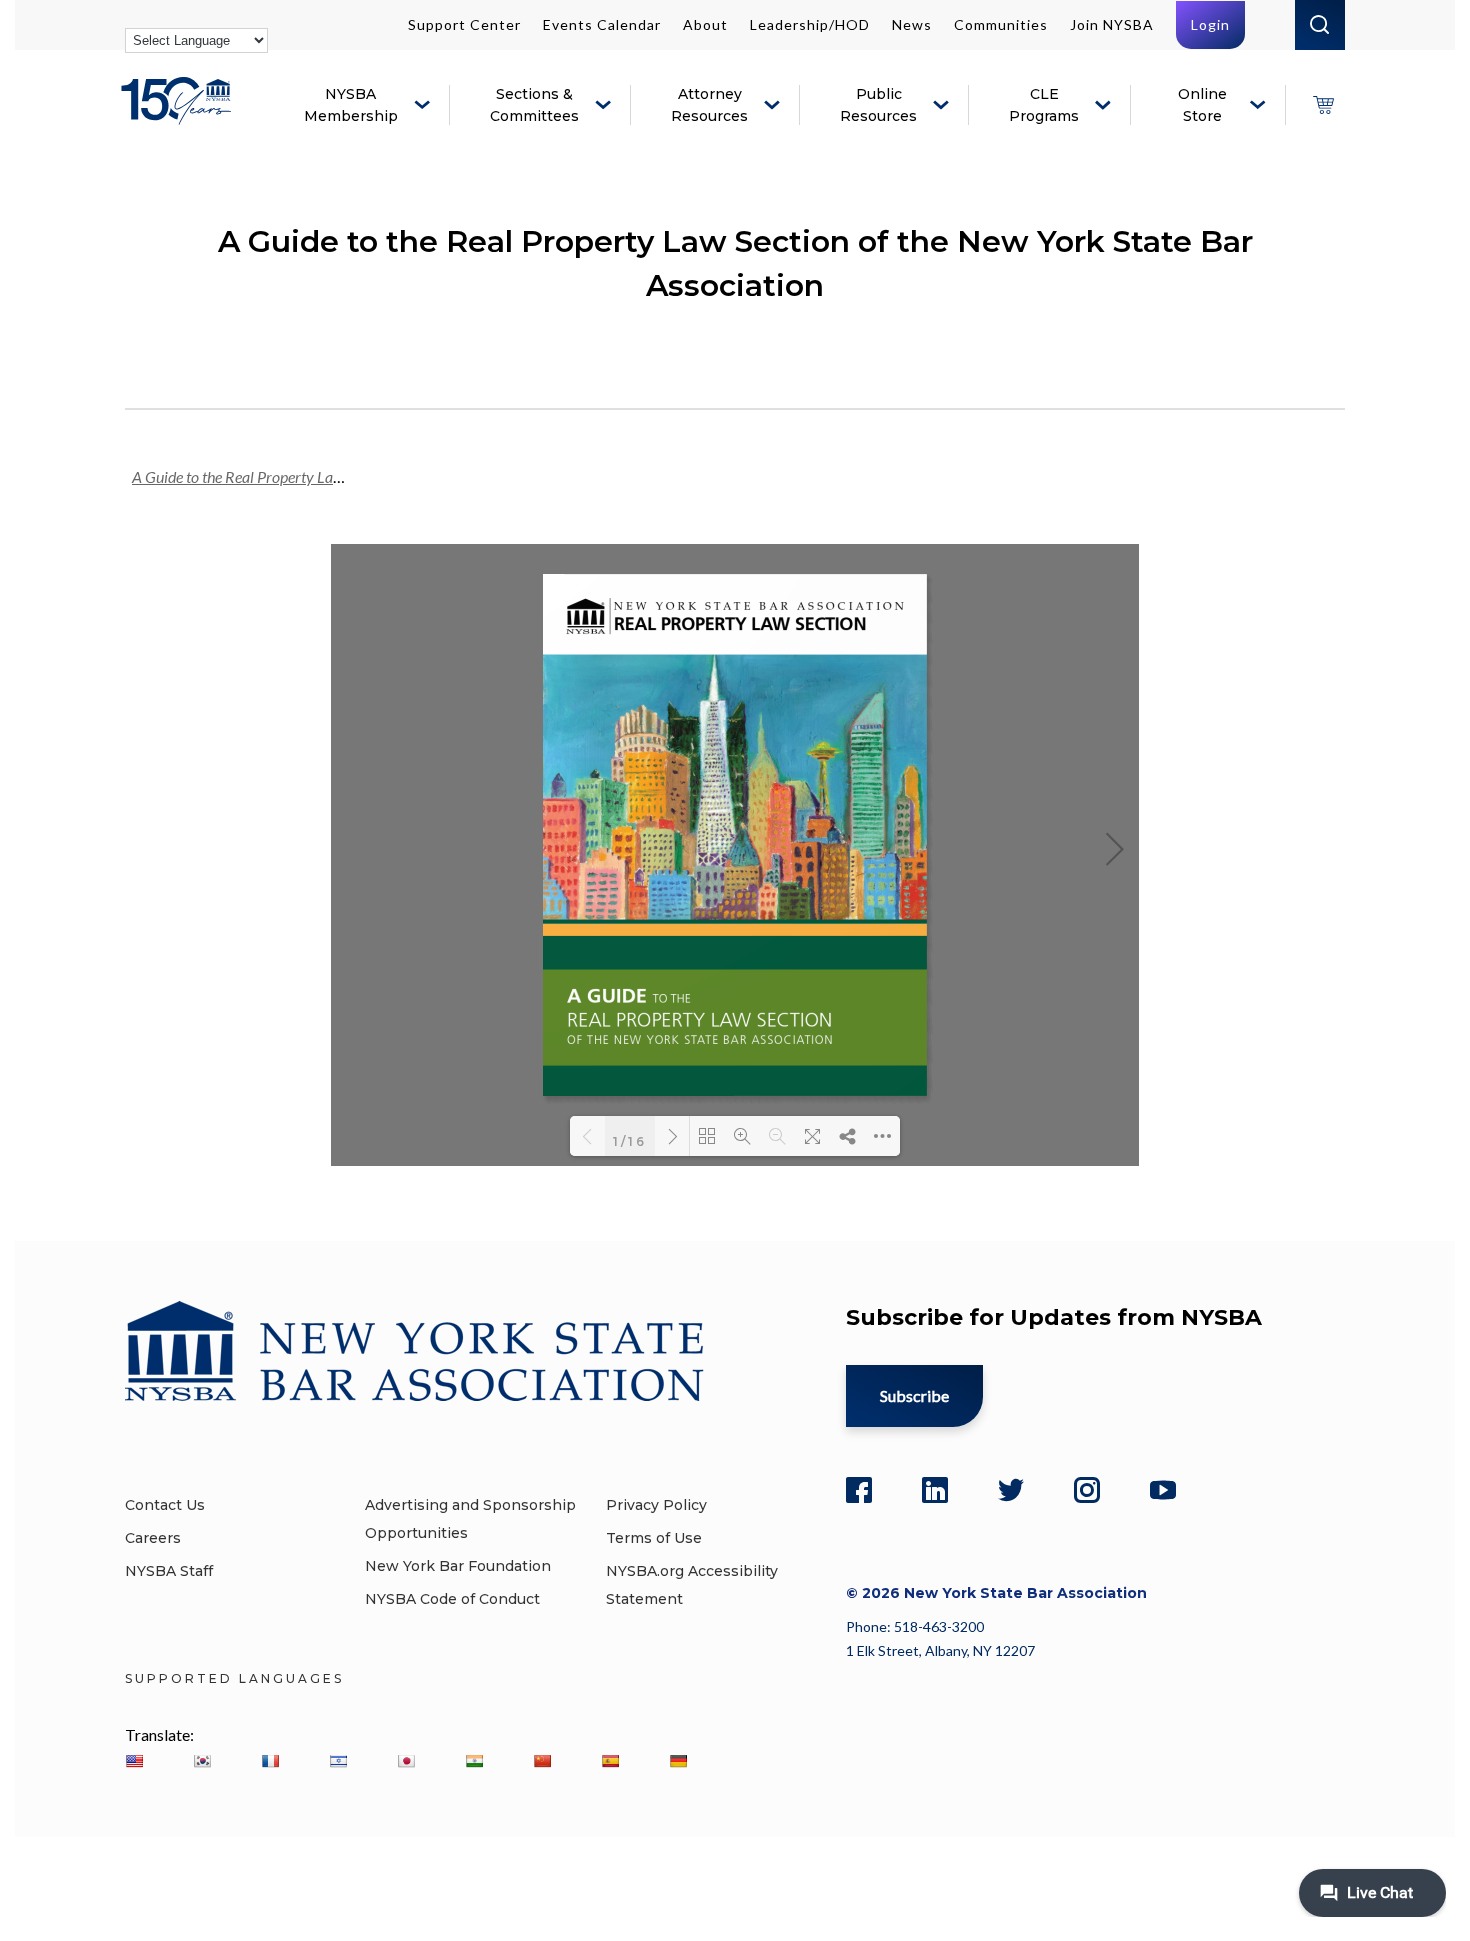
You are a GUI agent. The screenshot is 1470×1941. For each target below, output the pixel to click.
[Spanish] (610, 1761)
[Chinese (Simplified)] (542, 1761)
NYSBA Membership (351, 105)
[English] (134, 1761)
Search (1320, 25)
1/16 (630, 1140)
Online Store (1202, 105)
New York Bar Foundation (458, 1566)
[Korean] (202, 1761)
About (705, 24)
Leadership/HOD (810, 24)
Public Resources (878, 105)
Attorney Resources (709, 105)
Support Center (464, 24)
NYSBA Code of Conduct (452, 1599)
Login (1210, 24)
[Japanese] (406, 1761)
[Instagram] (1087, 1490)
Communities (1001, 24)
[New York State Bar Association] (179, 115)
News (912, 24)
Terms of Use (654, 1538)
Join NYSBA (1112, 24)
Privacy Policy (656, 1505)
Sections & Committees (534, 105)
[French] (270, 1761)
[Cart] (1323, 105)
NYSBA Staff (169, 1571)
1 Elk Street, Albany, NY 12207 (940, 1650)
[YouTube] (1163, 1490)
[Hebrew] (338, 1761)
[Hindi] (474, 1761)
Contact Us (165, 1505)
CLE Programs (1044, 105)
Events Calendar (602, 24)
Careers (153, 1538)
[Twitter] (1011, 1490)
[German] (678, 1761)
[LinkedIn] (935, 1490)
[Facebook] (859, 1490)
